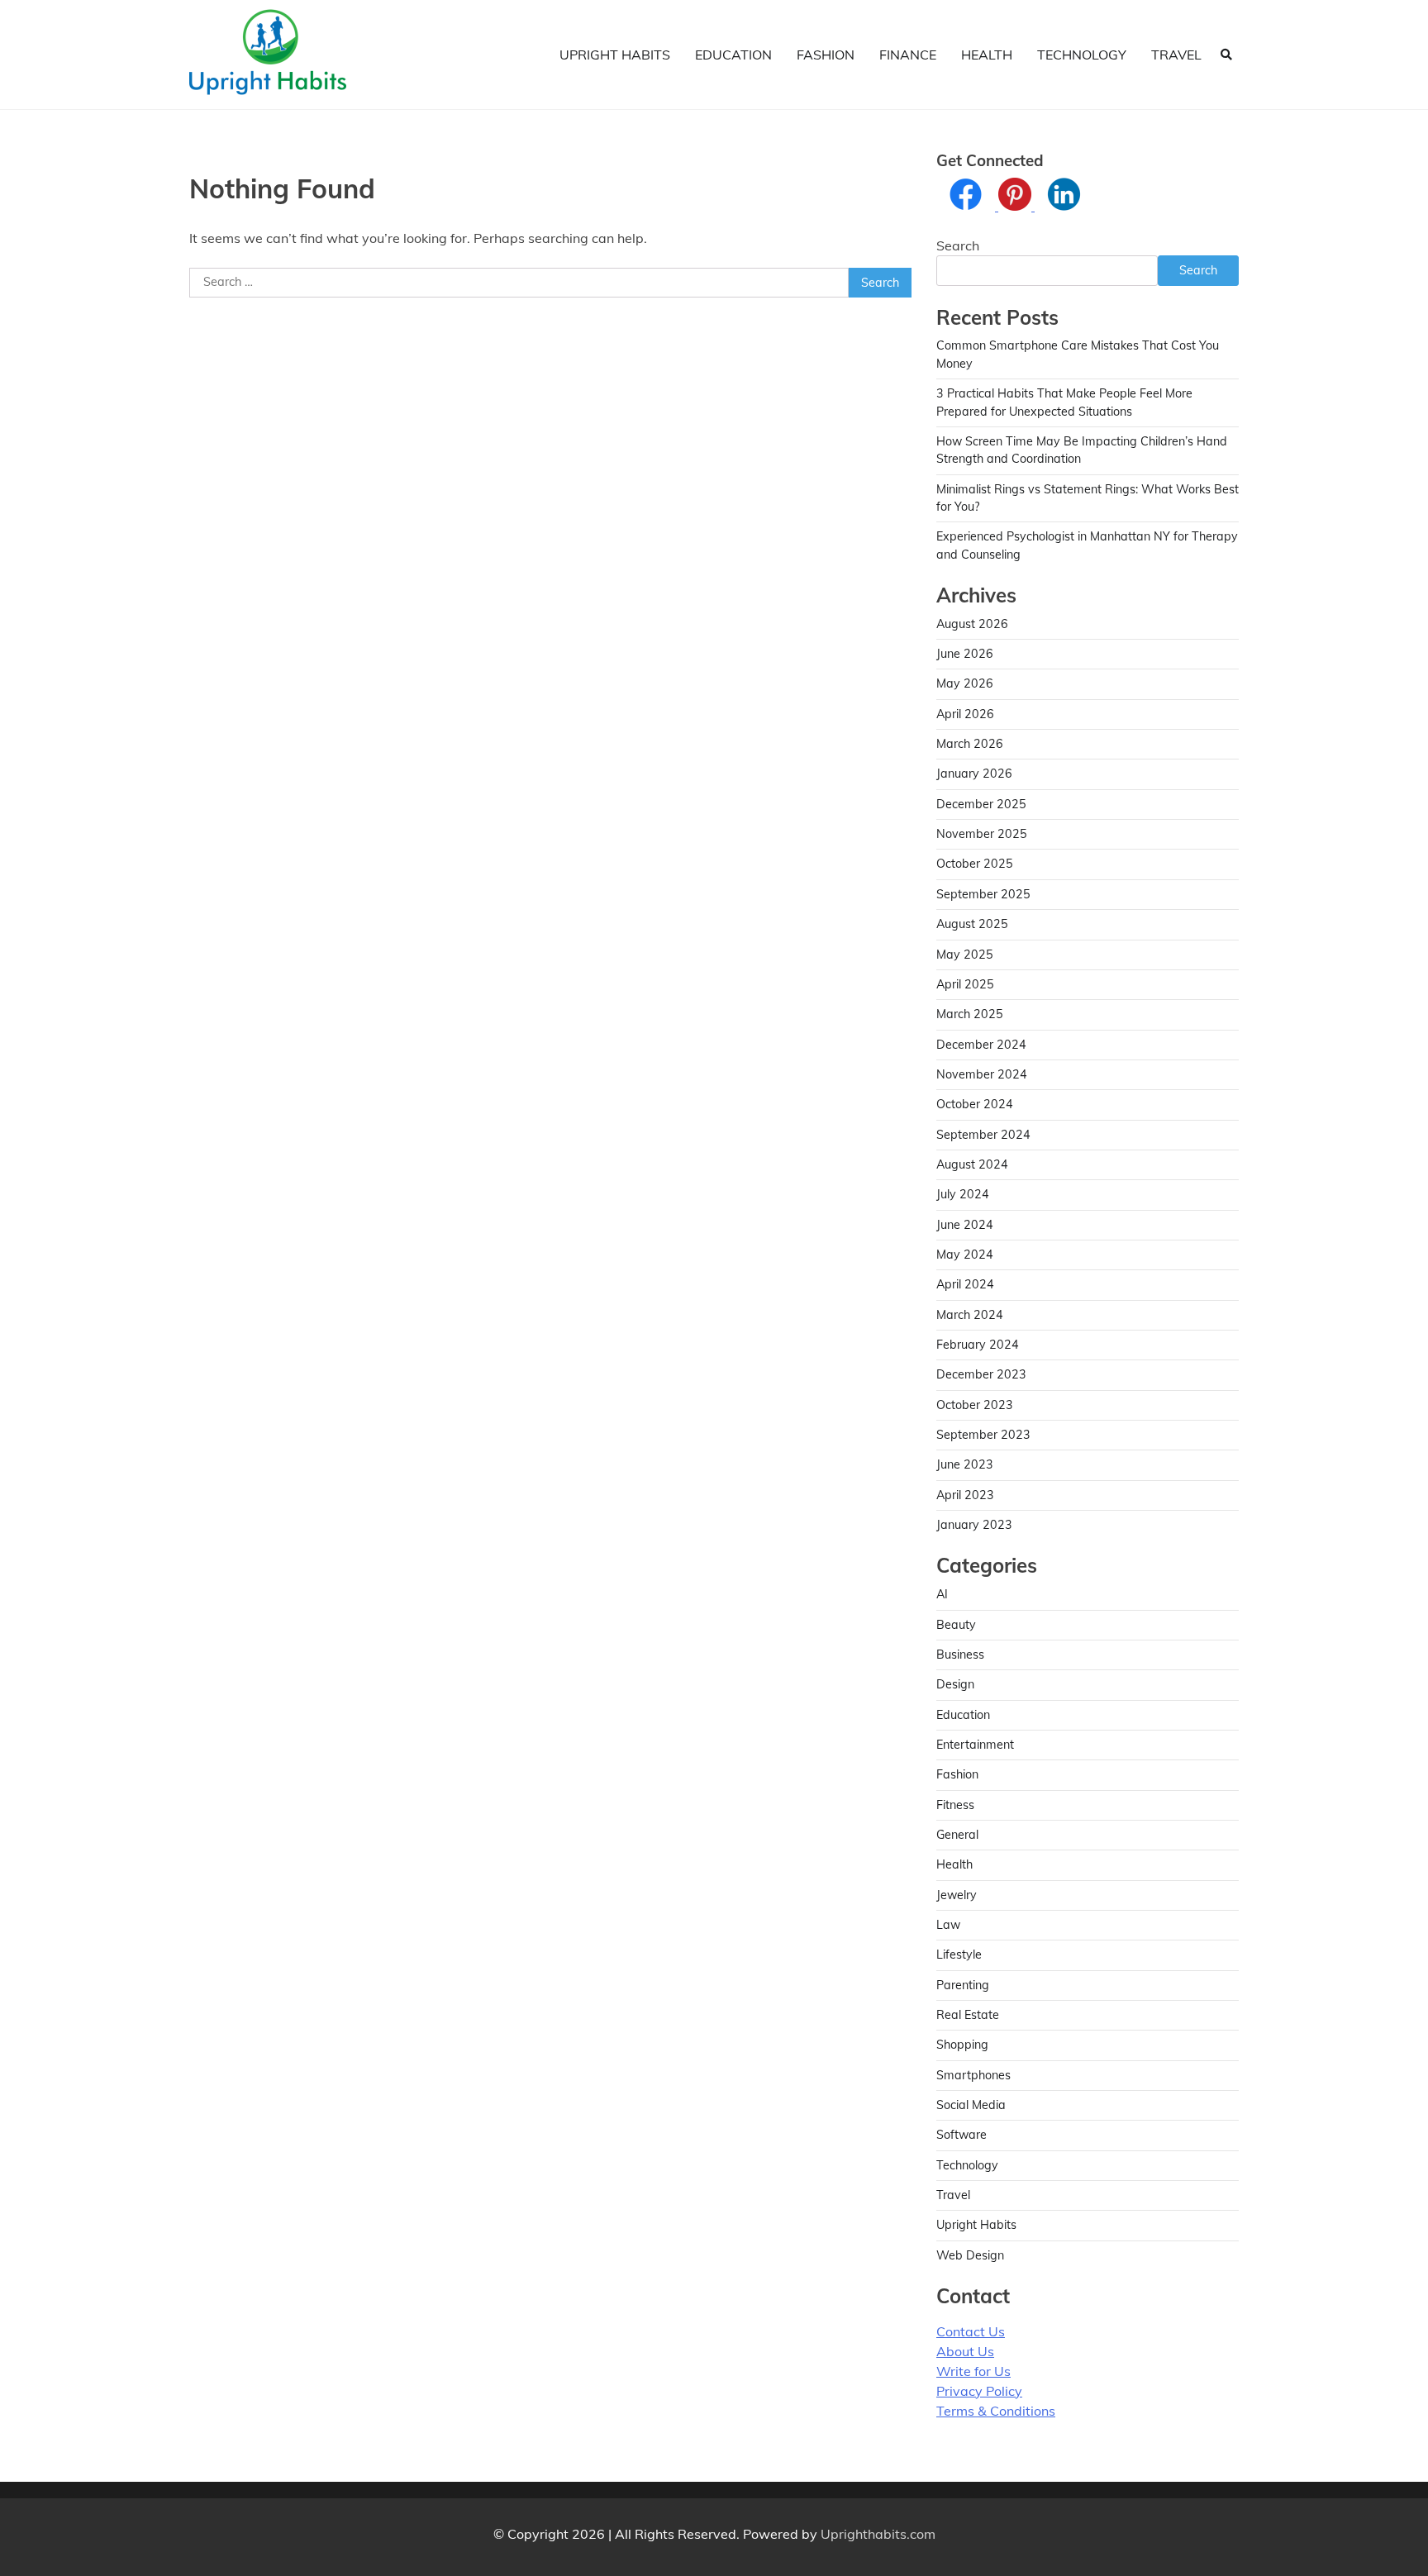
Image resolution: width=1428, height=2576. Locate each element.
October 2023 (975, 1405)
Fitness (955, 1805)
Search (958, 245)
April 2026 (965, 714)
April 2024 (965, 1284)
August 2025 (972, 924)
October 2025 (975, 864)
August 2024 (972, 1164)
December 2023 (981, 1374)
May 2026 (965, 683)
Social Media (971, 2105)
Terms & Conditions (996, 2411)
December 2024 (981, 1045)
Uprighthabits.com (878, 2534)
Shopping (962, 2045)
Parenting (963, 1985)
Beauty (956, 1625)
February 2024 (978, 1345)
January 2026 (974, 774)
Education (733, 55)
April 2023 (965, 1495)
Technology (1082, 55)
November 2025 (982, 834)
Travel (1176, 55)
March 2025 (970, 1014)
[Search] (1226, 55)
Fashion (826, 55)
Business (960, 1655)
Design (955, 1684)
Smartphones (973, 2075)
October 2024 (975, 1104)
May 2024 (965, 1255)
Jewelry (957, 1895)
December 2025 (981, 804)
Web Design (970, 2255)
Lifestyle (959, 1955)
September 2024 (983, 1135)
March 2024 (970, 1315)
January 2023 (974, 1525)
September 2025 (983, 894)
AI (942, 1594)
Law (948, 1925)
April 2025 (965, 984)
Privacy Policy (979, 2391)
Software (962, 2135)
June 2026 (965, 654)
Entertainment (975, 1745)
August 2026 (972, 624)
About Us (965, 2351)
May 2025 (965, 955)
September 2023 (983, 1435)
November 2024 (982, 1074)
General (957, 1835)
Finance (908, 55)
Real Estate (968, 2015)
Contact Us (971, 2331)
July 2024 (963, 1194)
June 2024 (965, 1225)
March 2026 (970, 744)
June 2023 (965, 1464)
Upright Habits (615, 55)
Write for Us (973, 2371)
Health (987, 55)
